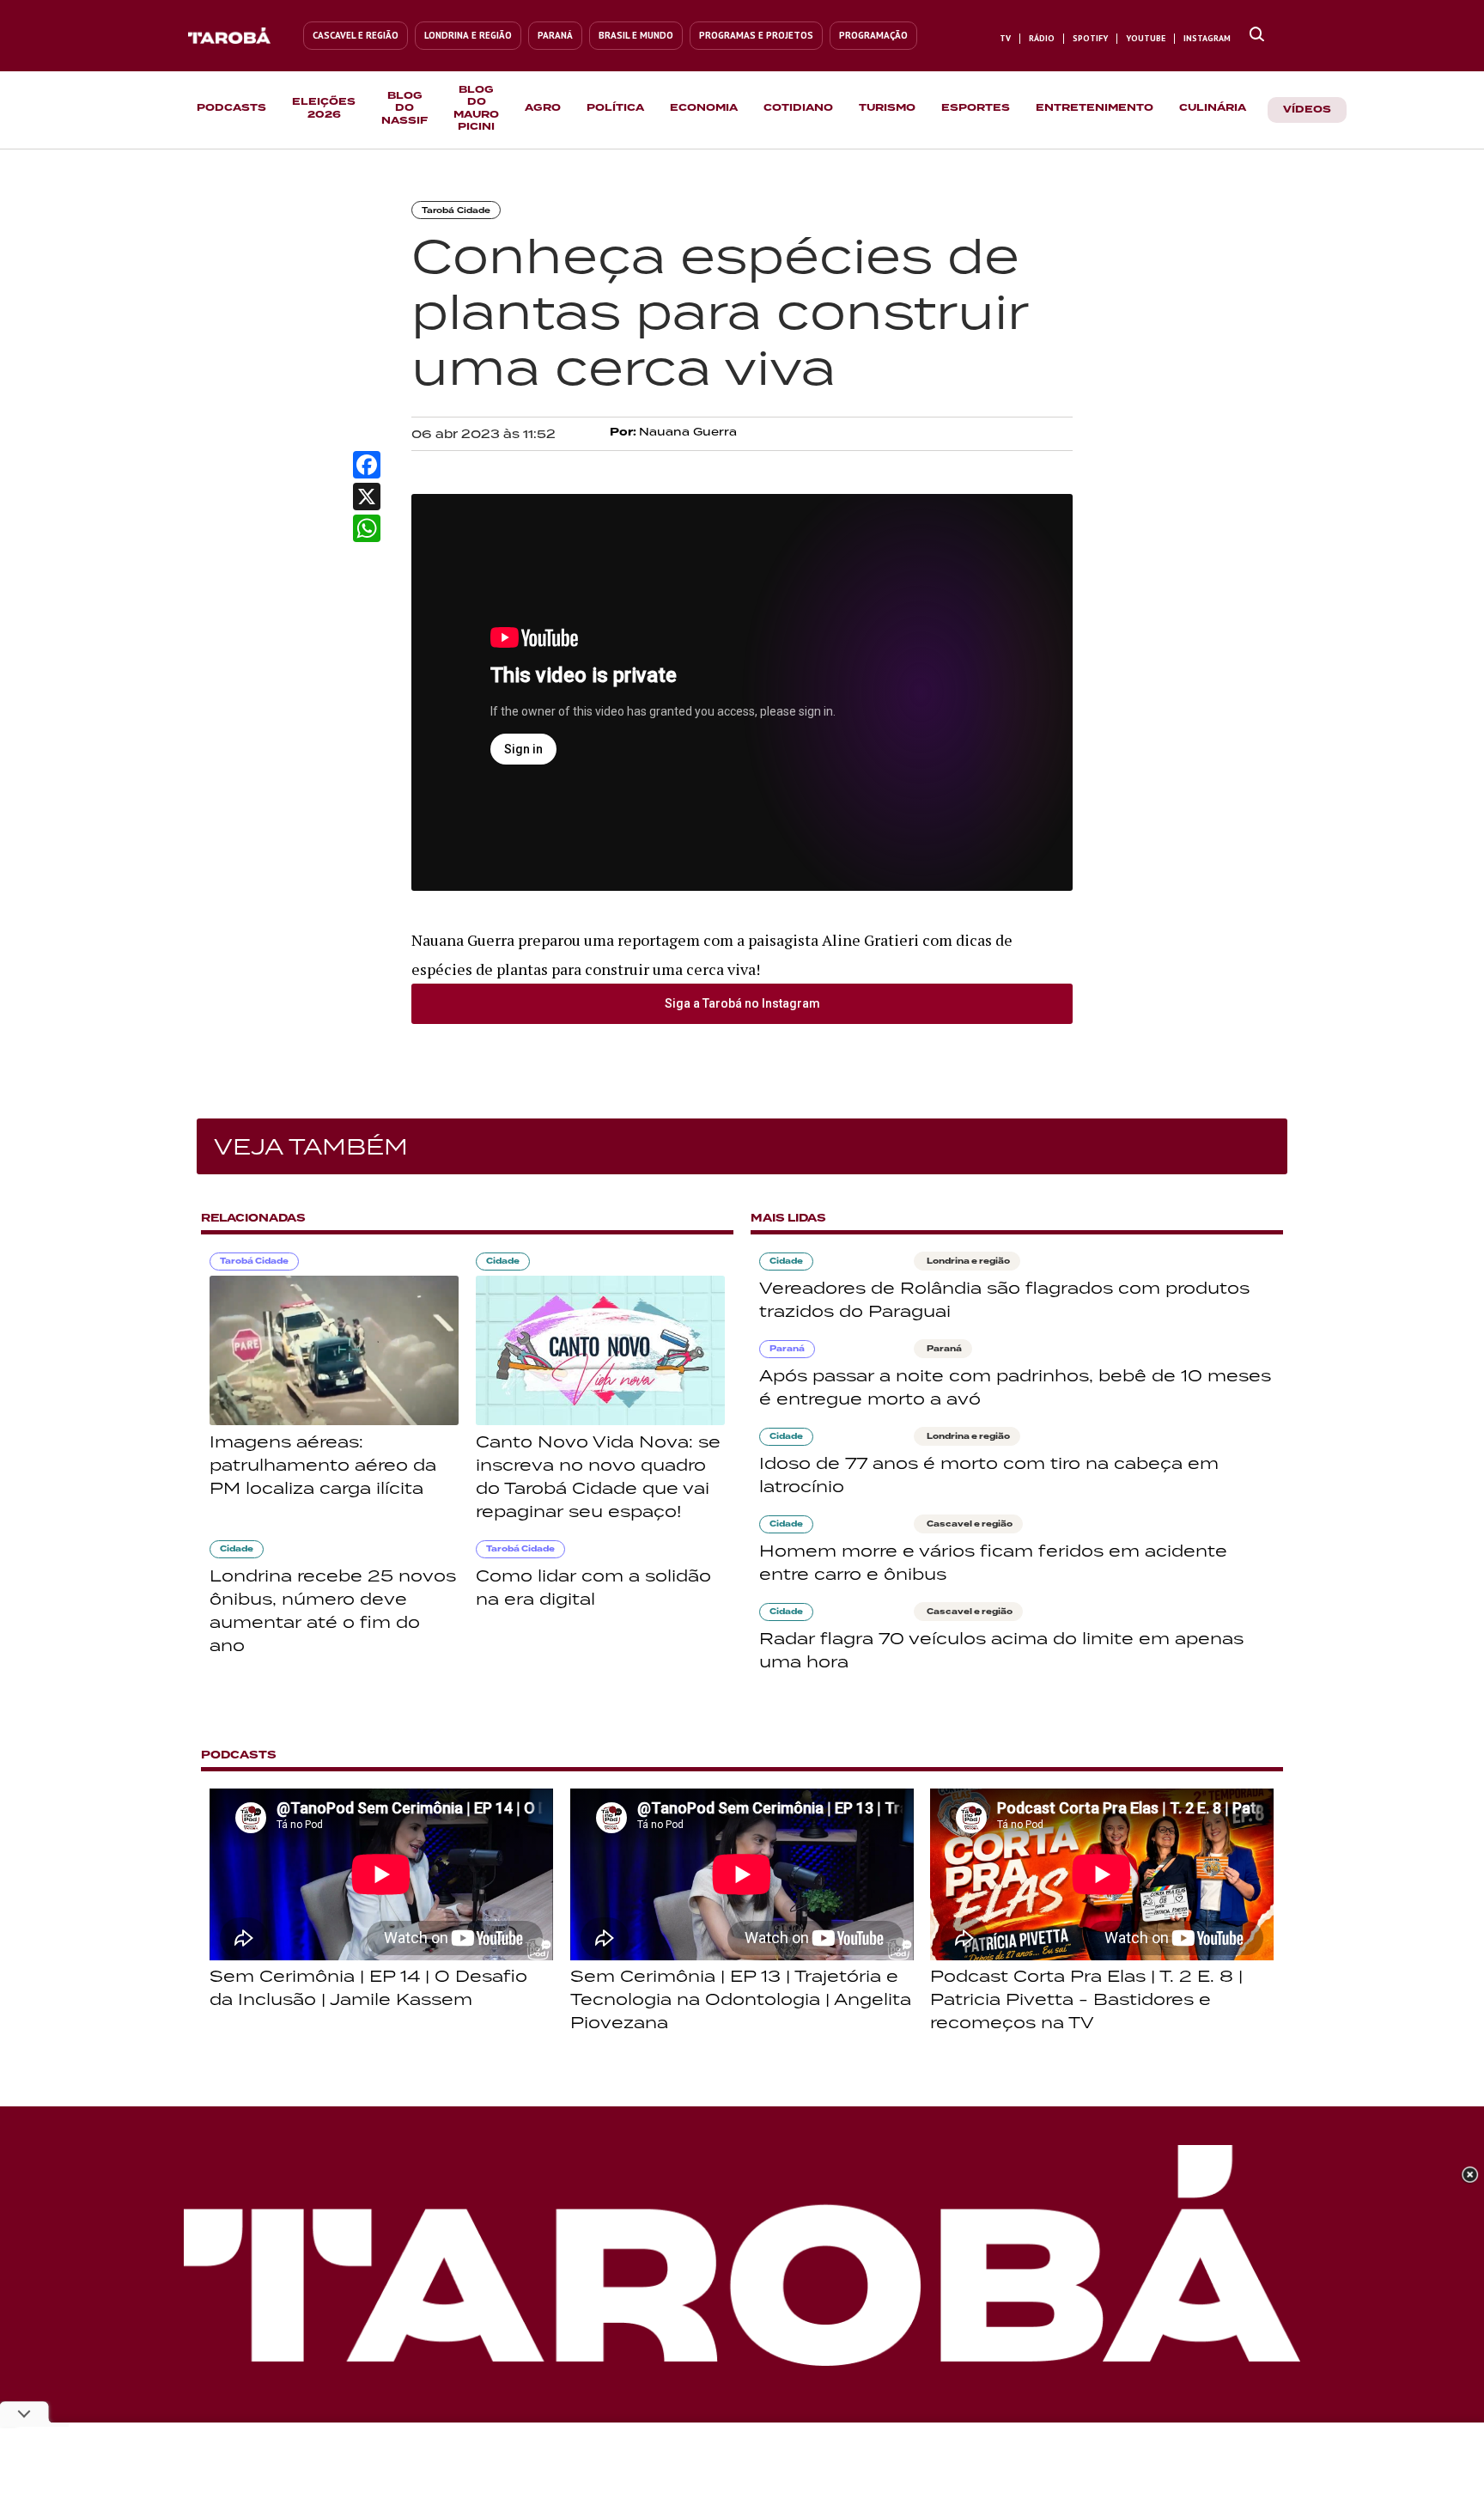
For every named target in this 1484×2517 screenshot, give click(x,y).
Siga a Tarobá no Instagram (742, 1003)
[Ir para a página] (1257, 35)
